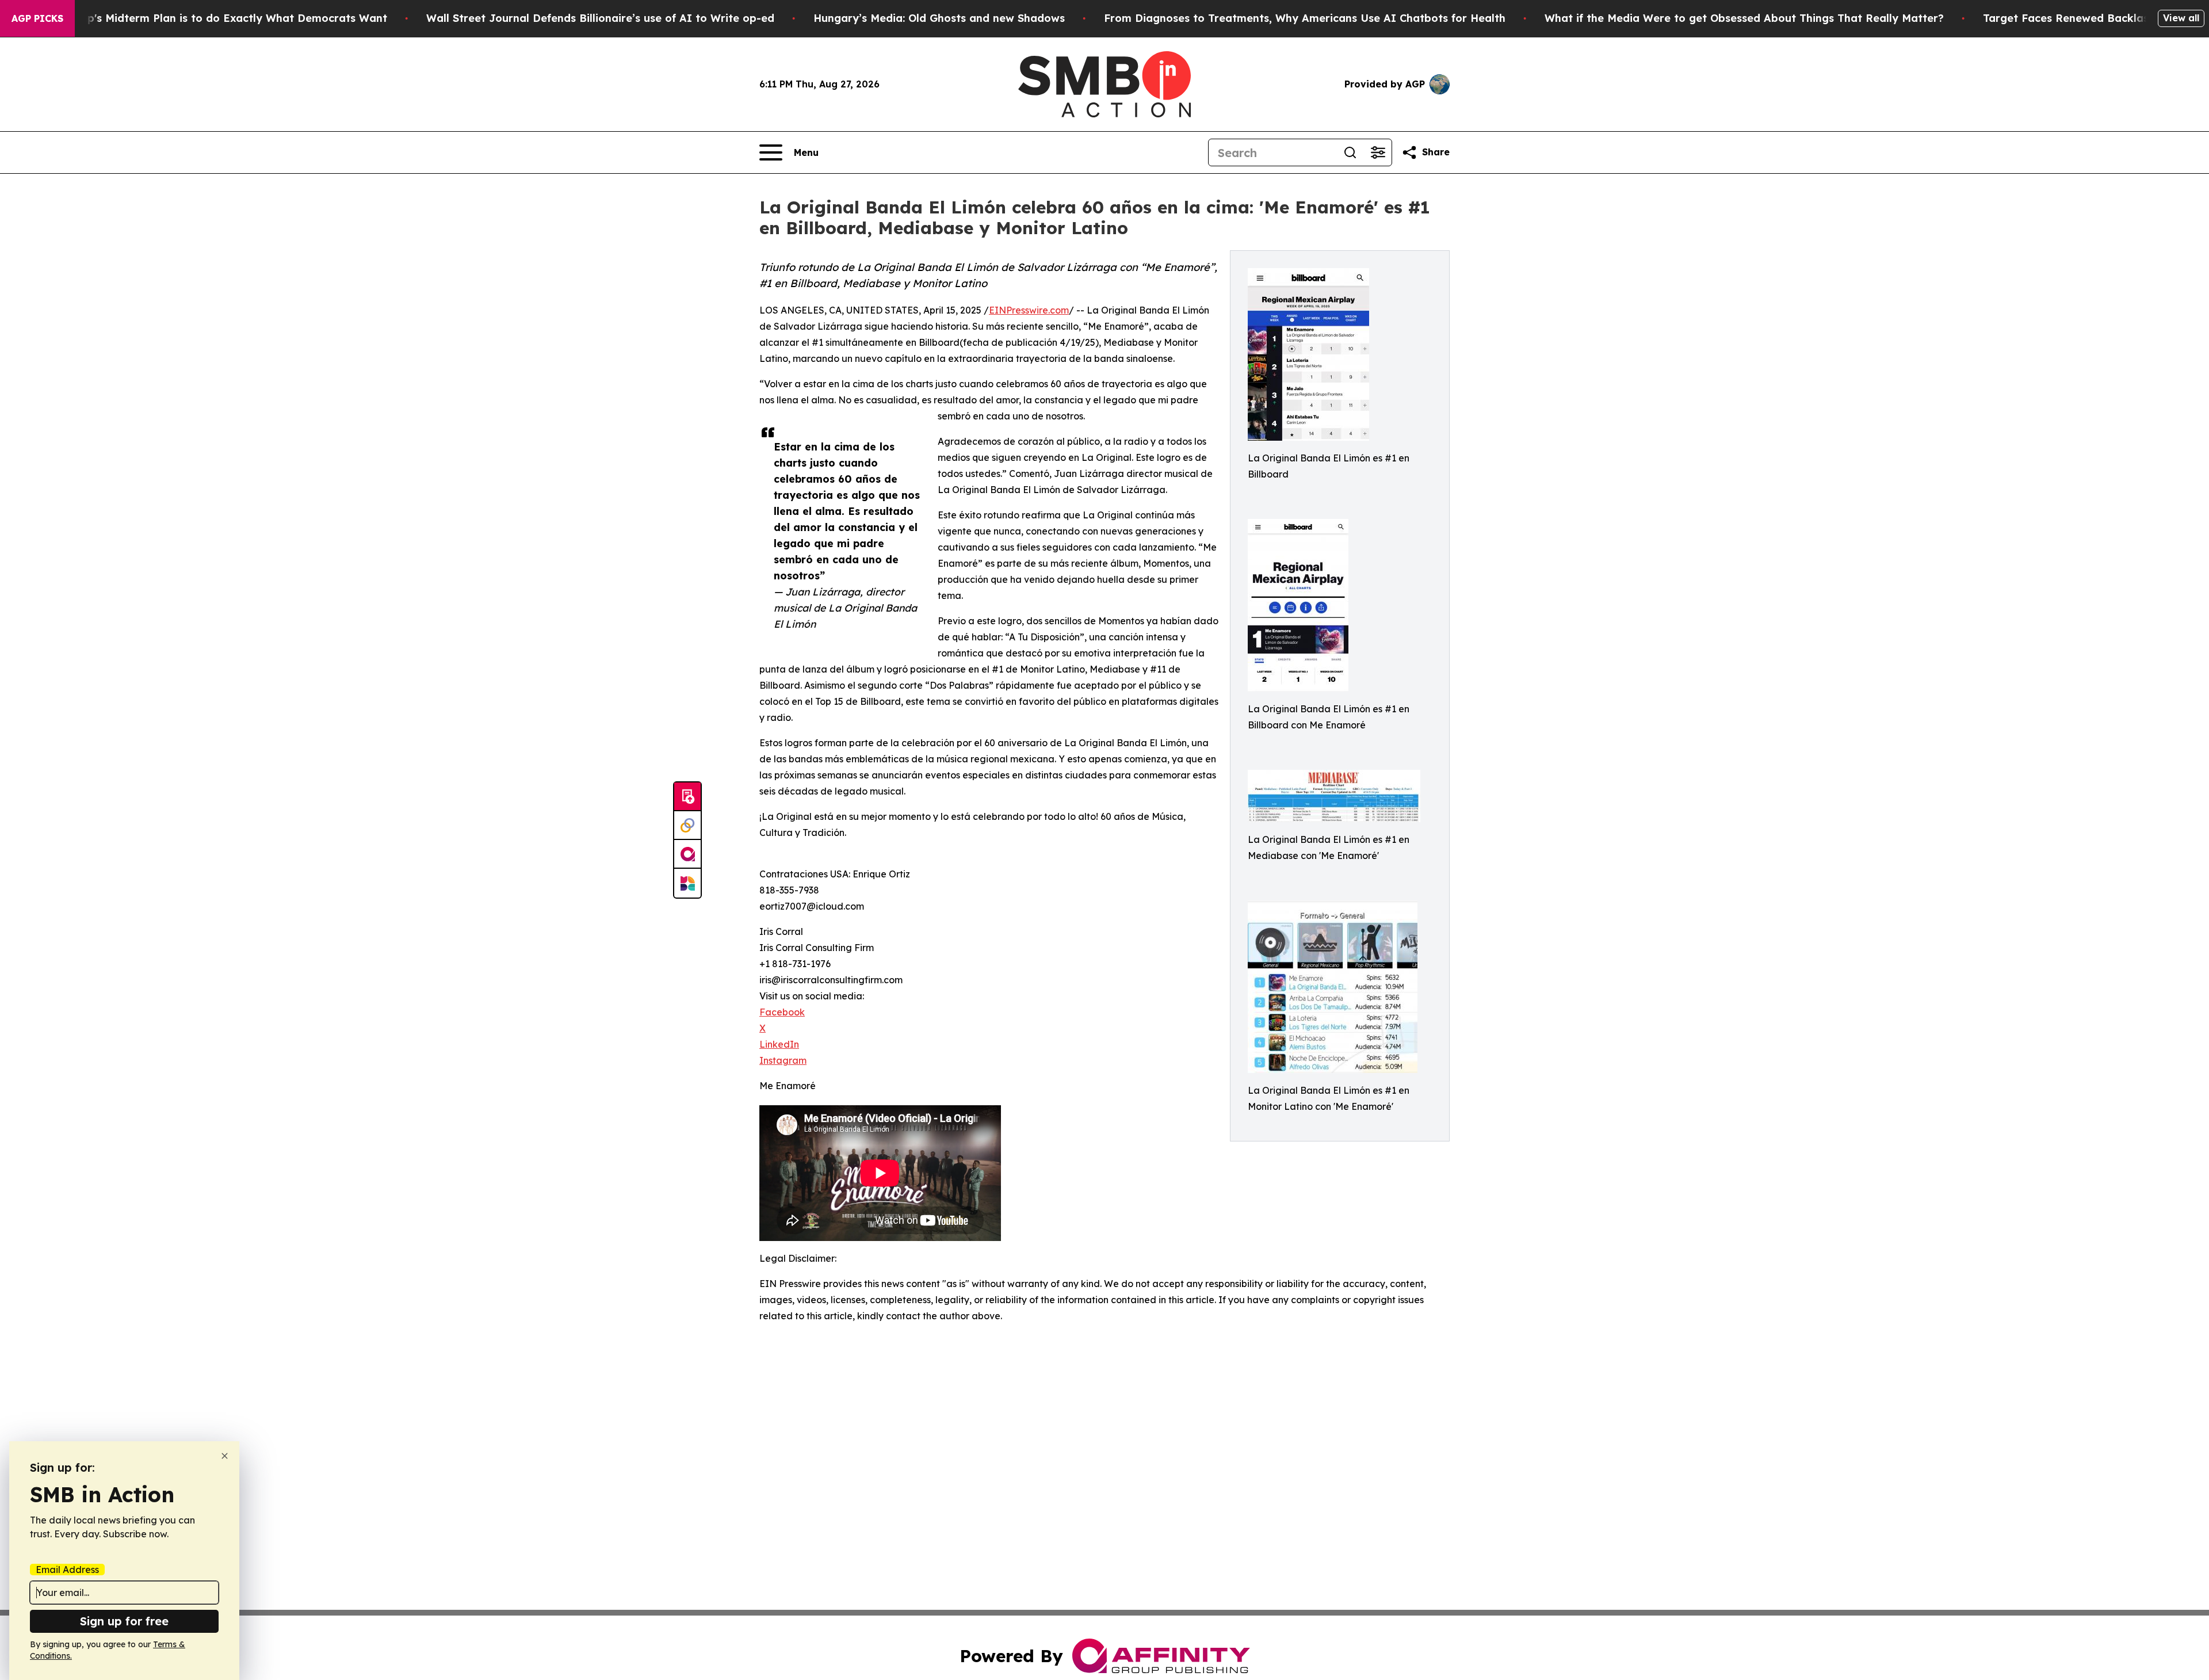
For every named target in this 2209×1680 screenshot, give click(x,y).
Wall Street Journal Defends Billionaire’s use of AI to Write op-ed (600, 18)
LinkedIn (779, 1044)
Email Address (67, 1570)
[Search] (1350, 152)
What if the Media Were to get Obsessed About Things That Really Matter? (1744, 18)
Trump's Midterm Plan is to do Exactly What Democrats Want (224, 18)
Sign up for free (124, 1621)
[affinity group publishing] (687, 854)
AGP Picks (37, 18)
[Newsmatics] (687, 883)
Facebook (782, 1012)
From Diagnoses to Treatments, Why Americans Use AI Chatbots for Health (1305, 18)
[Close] (225, 1456)
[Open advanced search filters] (1378, 152)
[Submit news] (687, 797)
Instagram (783, 1060)
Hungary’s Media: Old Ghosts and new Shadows (939, 18)
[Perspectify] (687, 826)
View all (2181, 18)
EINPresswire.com (1029, 310)
